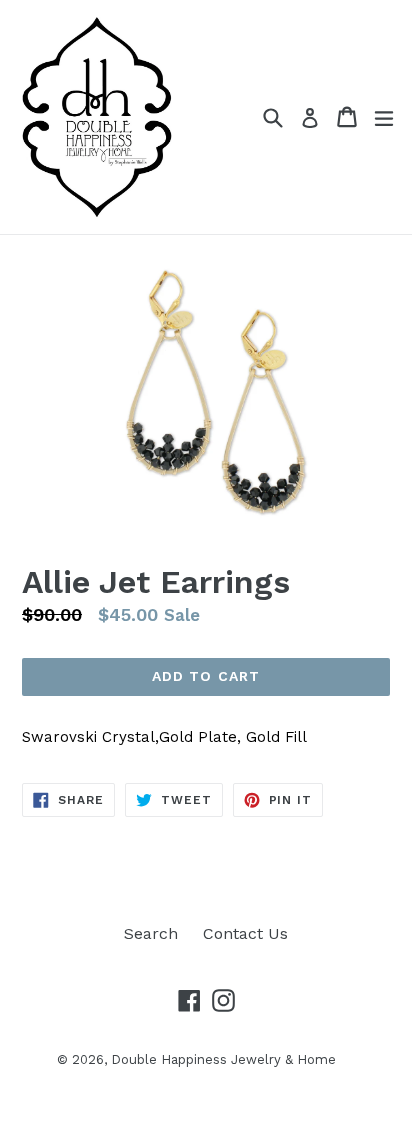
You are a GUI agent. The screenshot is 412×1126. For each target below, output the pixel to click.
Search (151, 933)
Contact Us (245, 933)
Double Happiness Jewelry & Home (223, 1059)
